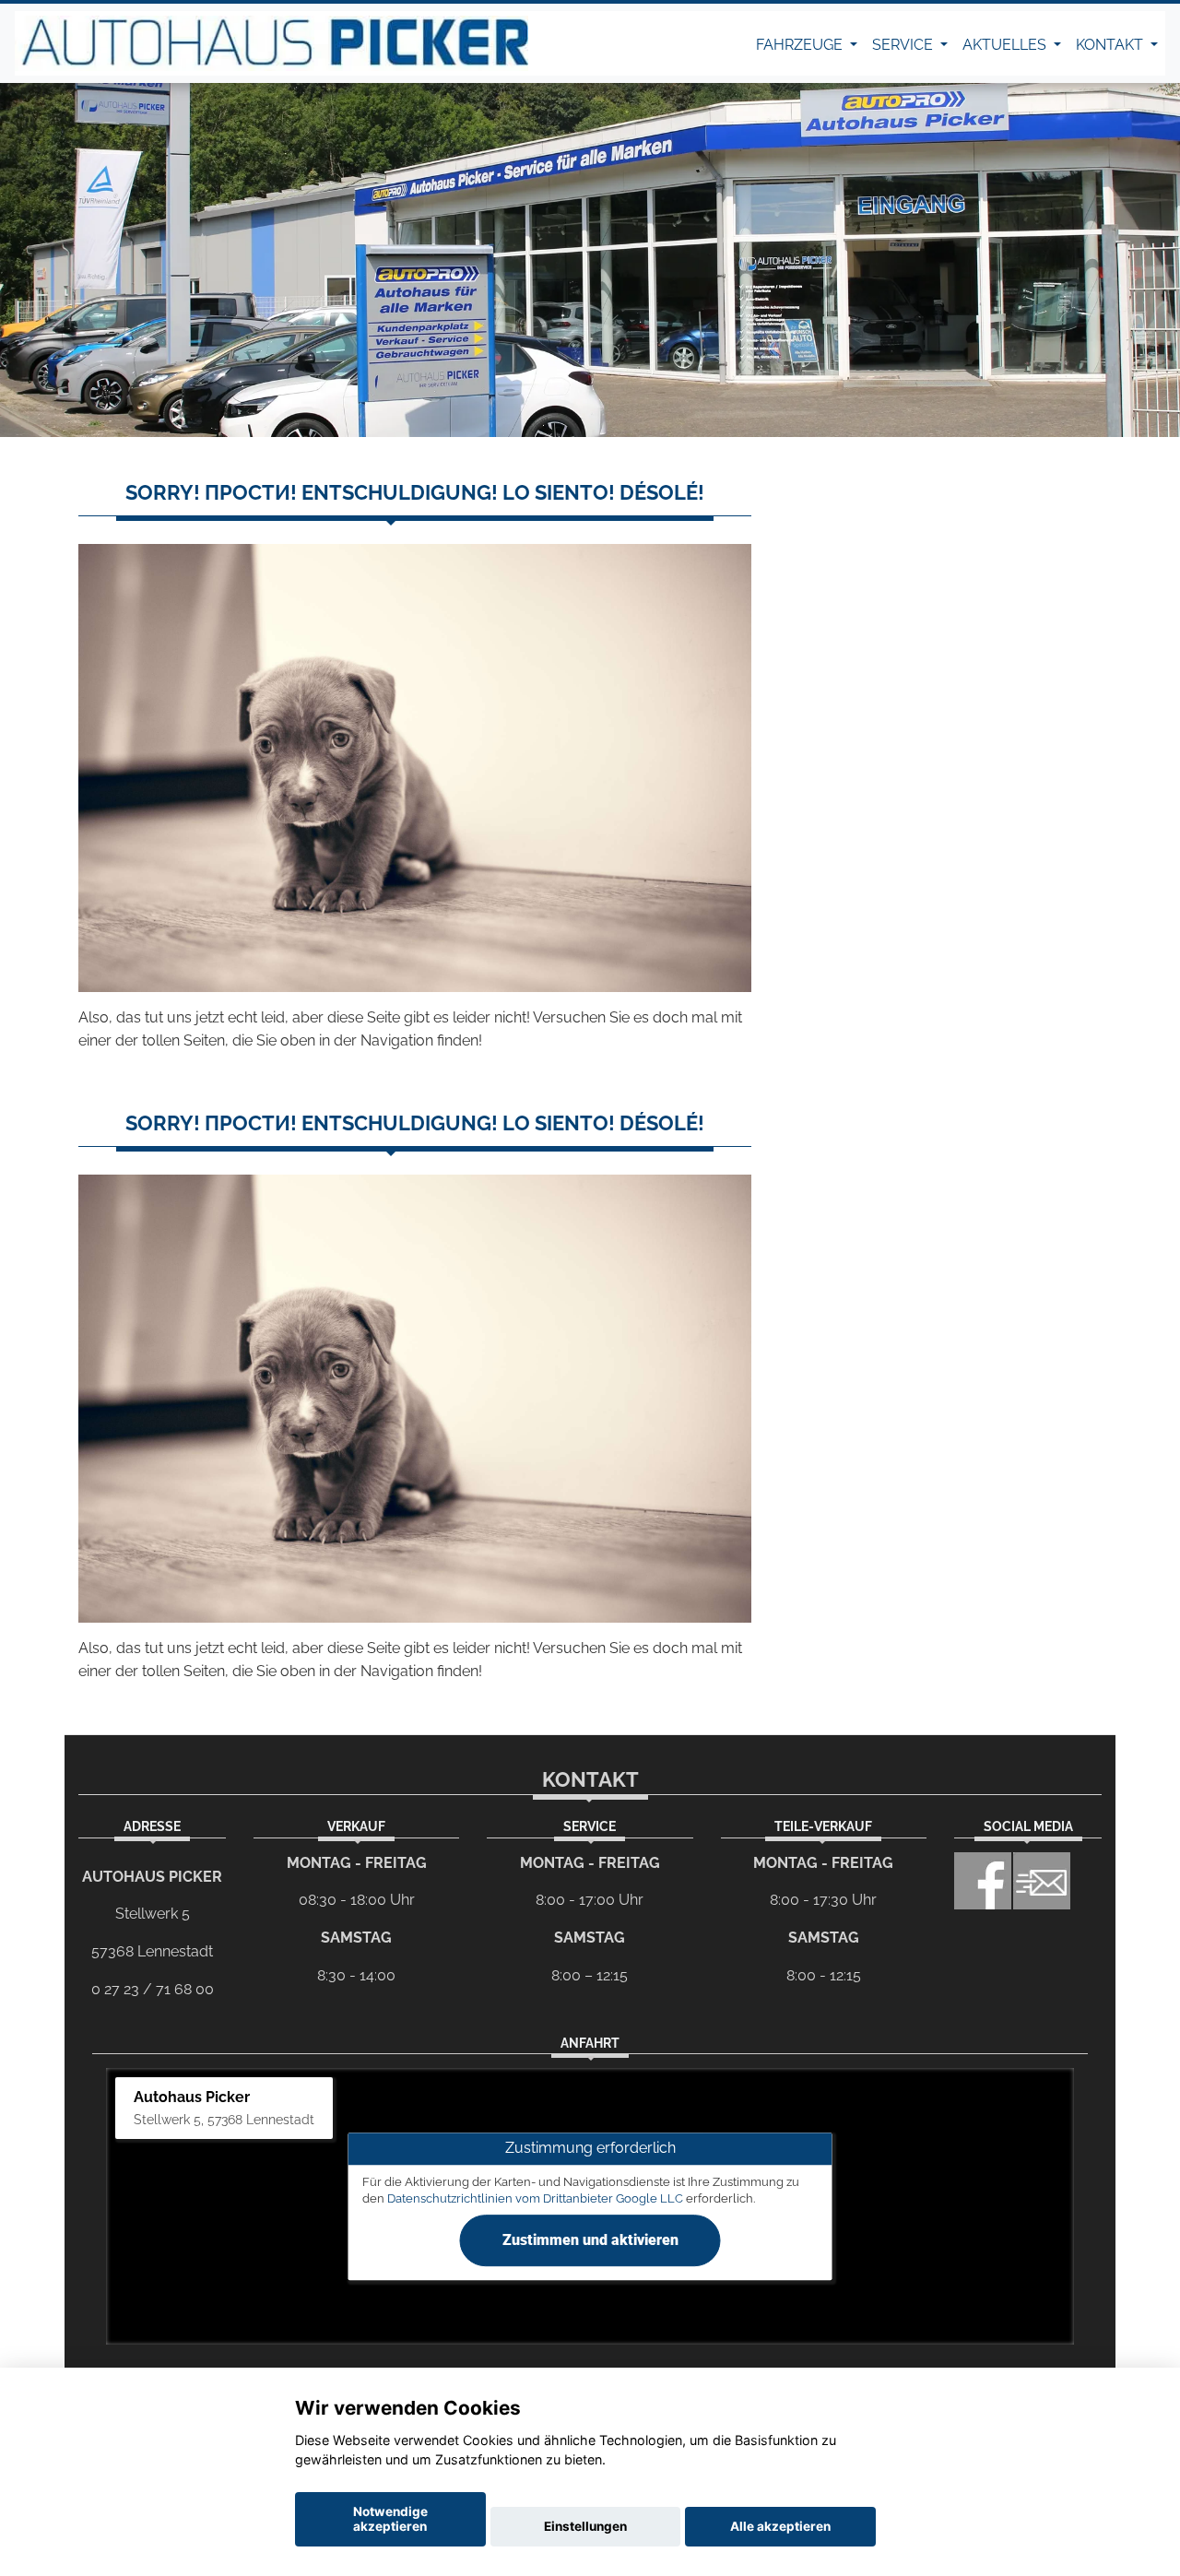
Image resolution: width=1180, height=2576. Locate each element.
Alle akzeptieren (780, 2526)
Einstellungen (585, 2526)
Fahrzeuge (801, 45)
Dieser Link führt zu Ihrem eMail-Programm (1042, 1881)
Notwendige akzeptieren (390, 2519)
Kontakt (1111, 45)
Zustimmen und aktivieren (590, 2240)
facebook (983, 1881)
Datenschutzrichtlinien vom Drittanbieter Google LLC (535, 2198)
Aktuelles (1006, 45)
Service (904, 45)
